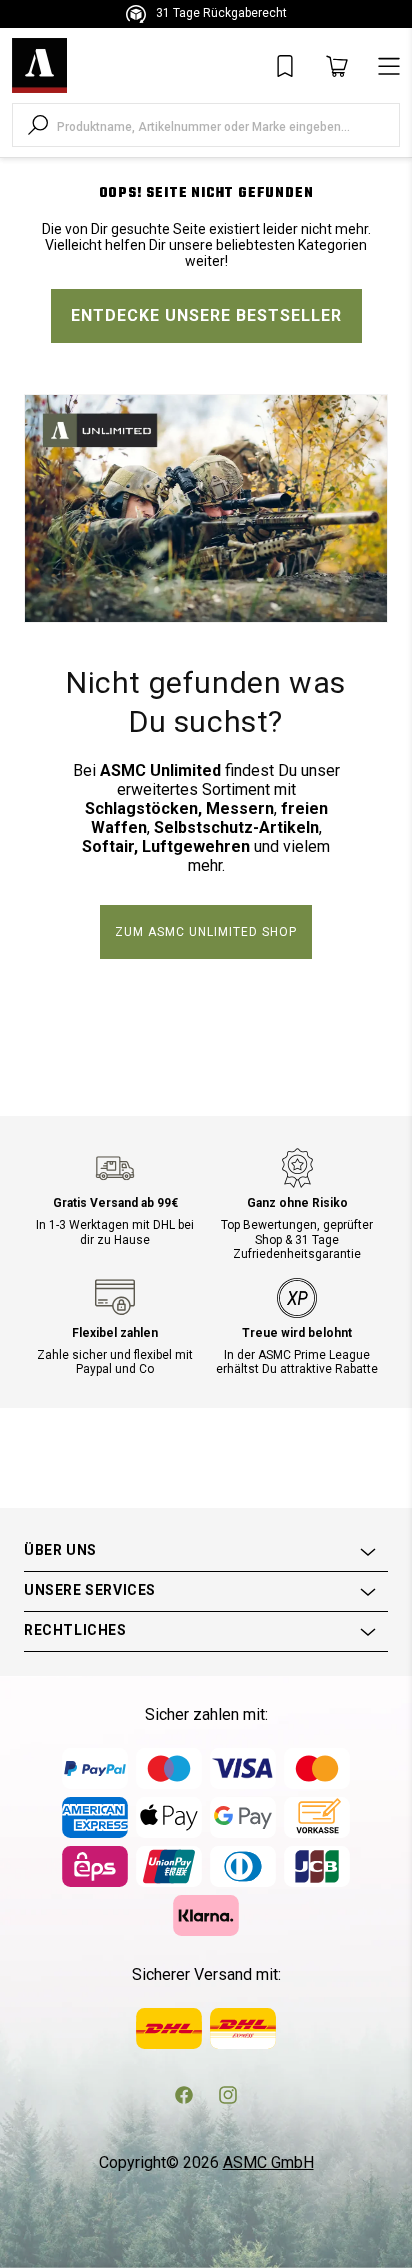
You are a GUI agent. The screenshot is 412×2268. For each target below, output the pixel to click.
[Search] (38, 125)
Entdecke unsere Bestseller (206, 315)
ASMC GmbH (268, 2162)
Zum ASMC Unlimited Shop (206, 932)
